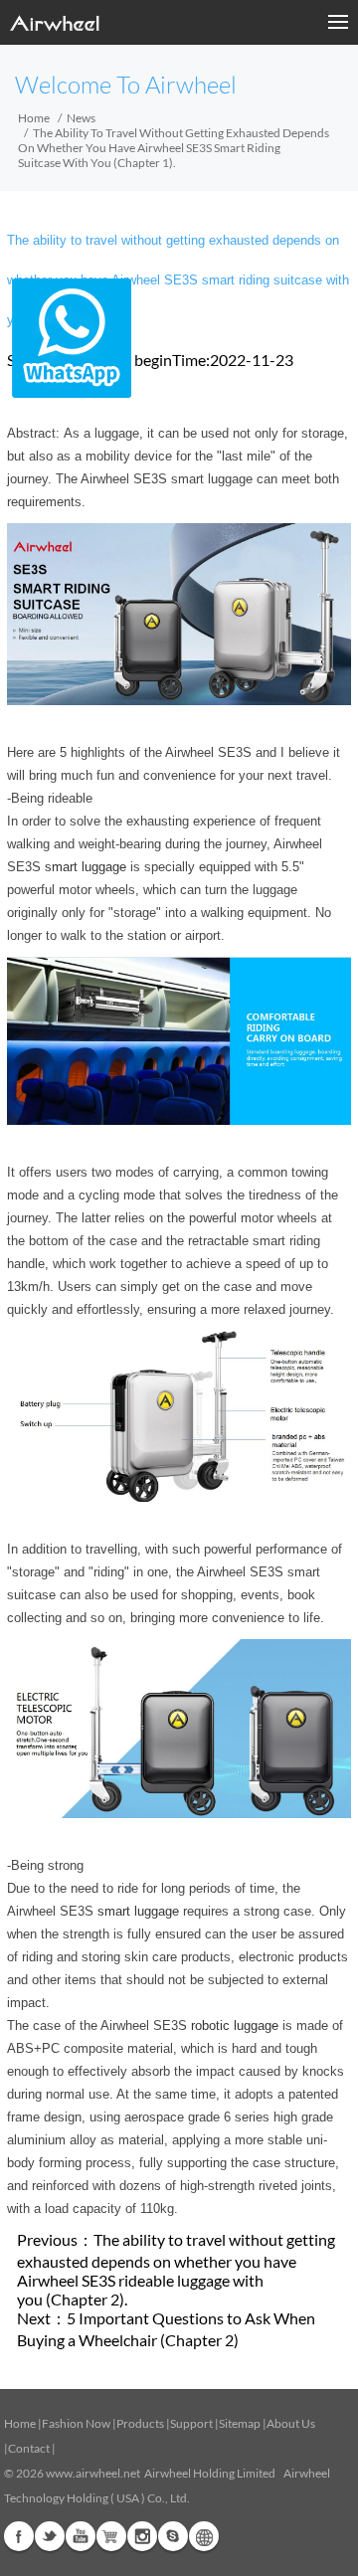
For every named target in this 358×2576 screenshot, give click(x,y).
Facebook (19, 2536)
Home (34, 118)
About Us (291, 2423)
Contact (29, 2448)
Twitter (50, 2536)
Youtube (81, 2536)
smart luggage (86, 867)
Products (140, 2423)
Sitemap (240, 2423)
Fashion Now (76, 2423)
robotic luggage (235, 2025)
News (81, 118)
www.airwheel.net (93, 2473)
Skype (173, 2536)
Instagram (142, 2536)
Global (204, 2536)
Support (191, 2423)
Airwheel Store (111, 2536)
